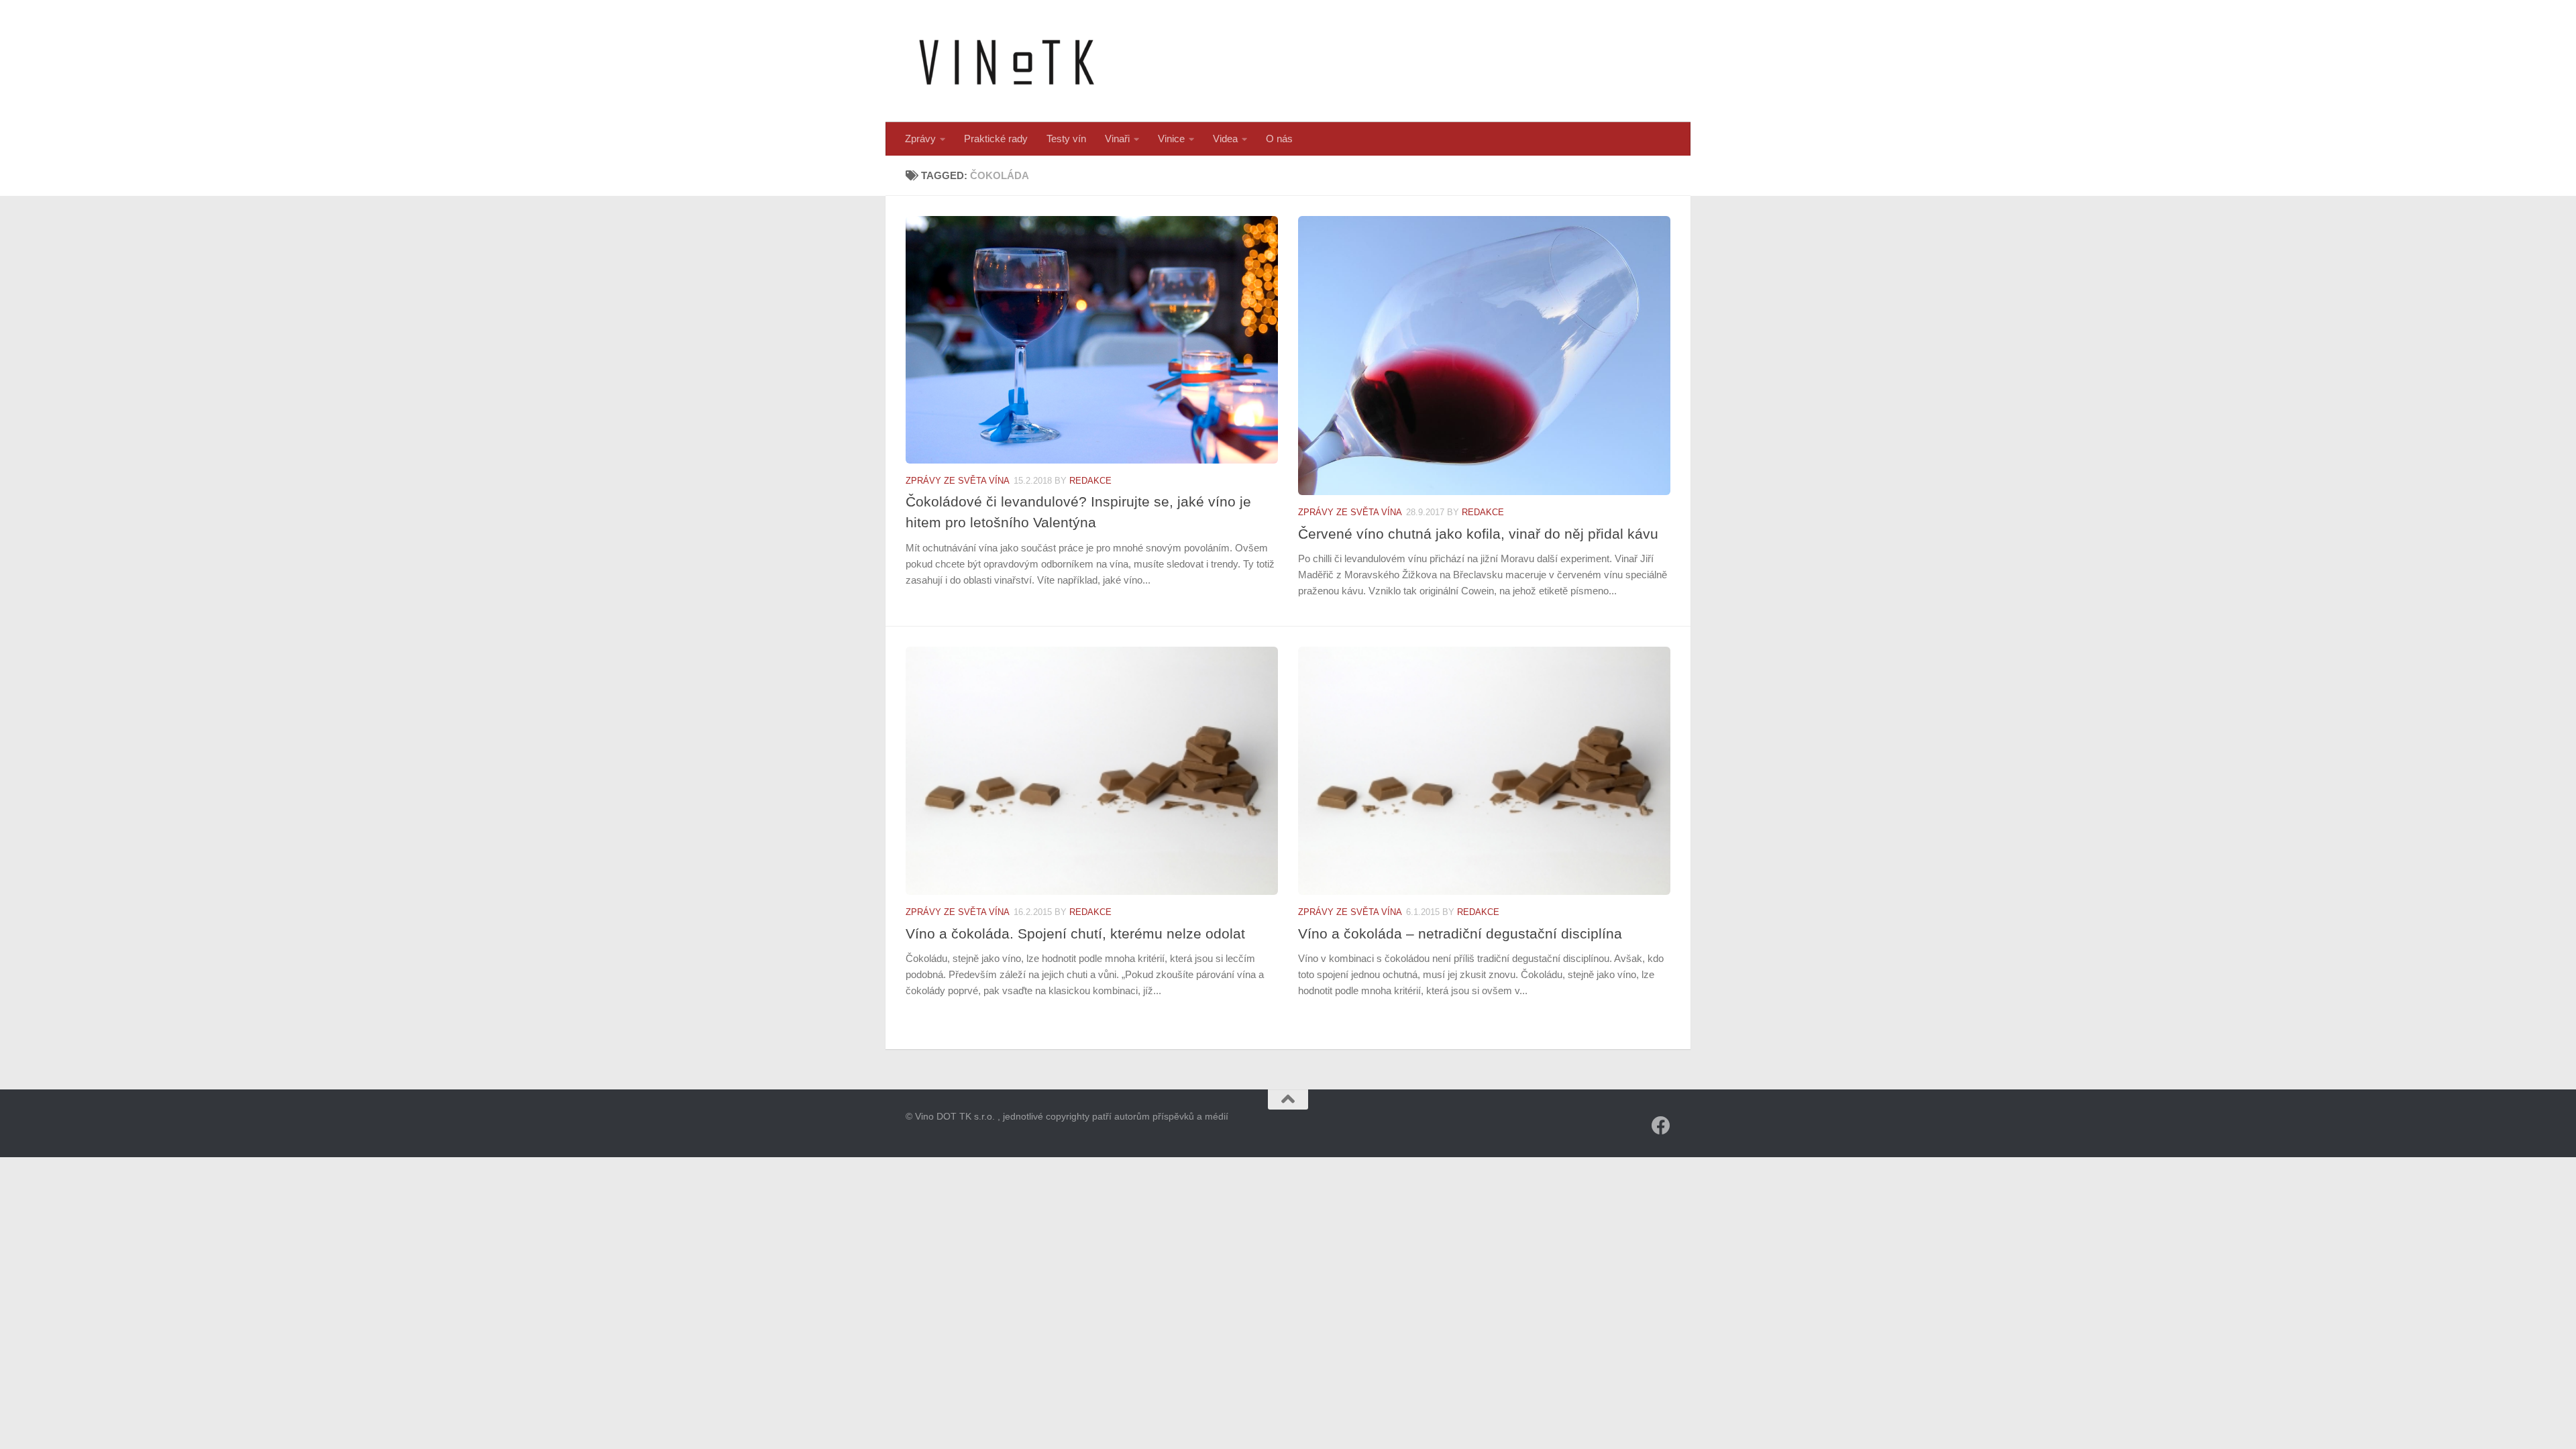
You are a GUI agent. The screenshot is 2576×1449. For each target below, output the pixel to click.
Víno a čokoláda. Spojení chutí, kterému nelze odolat (1075, 933)
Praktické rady (996, 139)
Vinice (1171, 139)
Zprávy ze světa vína (958, 481)
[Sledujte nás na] (1661, 1126)
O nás (1279, 139)
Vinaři (1117, 139)
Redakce (1090, 481)
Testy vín (1066, 139)
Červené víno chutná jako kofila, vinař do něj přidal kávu (1478, 534)
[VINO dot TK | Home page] (1006, 61)
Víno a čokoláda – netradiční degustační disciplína (1460, 933)
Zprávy (920, 139)
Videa (1225, 139)
